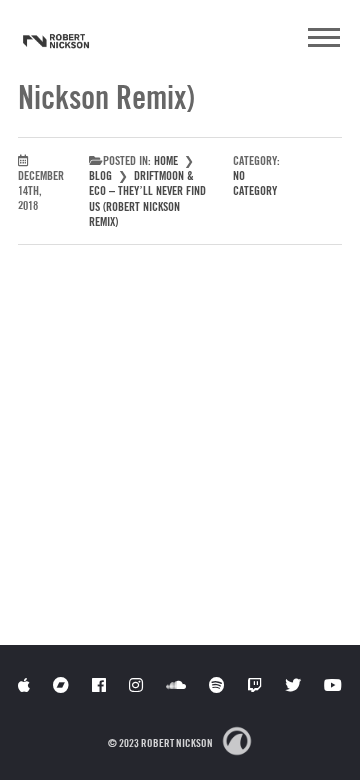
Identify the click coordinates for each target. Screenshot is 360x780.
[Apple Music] (24, 684)
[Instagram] (136, 684)
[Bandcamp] (61, 684)
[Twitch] (255, 684)
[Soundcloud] (176, 684)
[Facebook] (99, 684)
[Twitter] (293, 684)
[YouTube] (333, 684)
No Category (255, 183)
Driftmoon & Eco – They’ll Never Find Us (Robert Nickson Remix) (147, 198)
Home (166, 160)
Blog (100, 175)
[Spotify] (217, 684)
